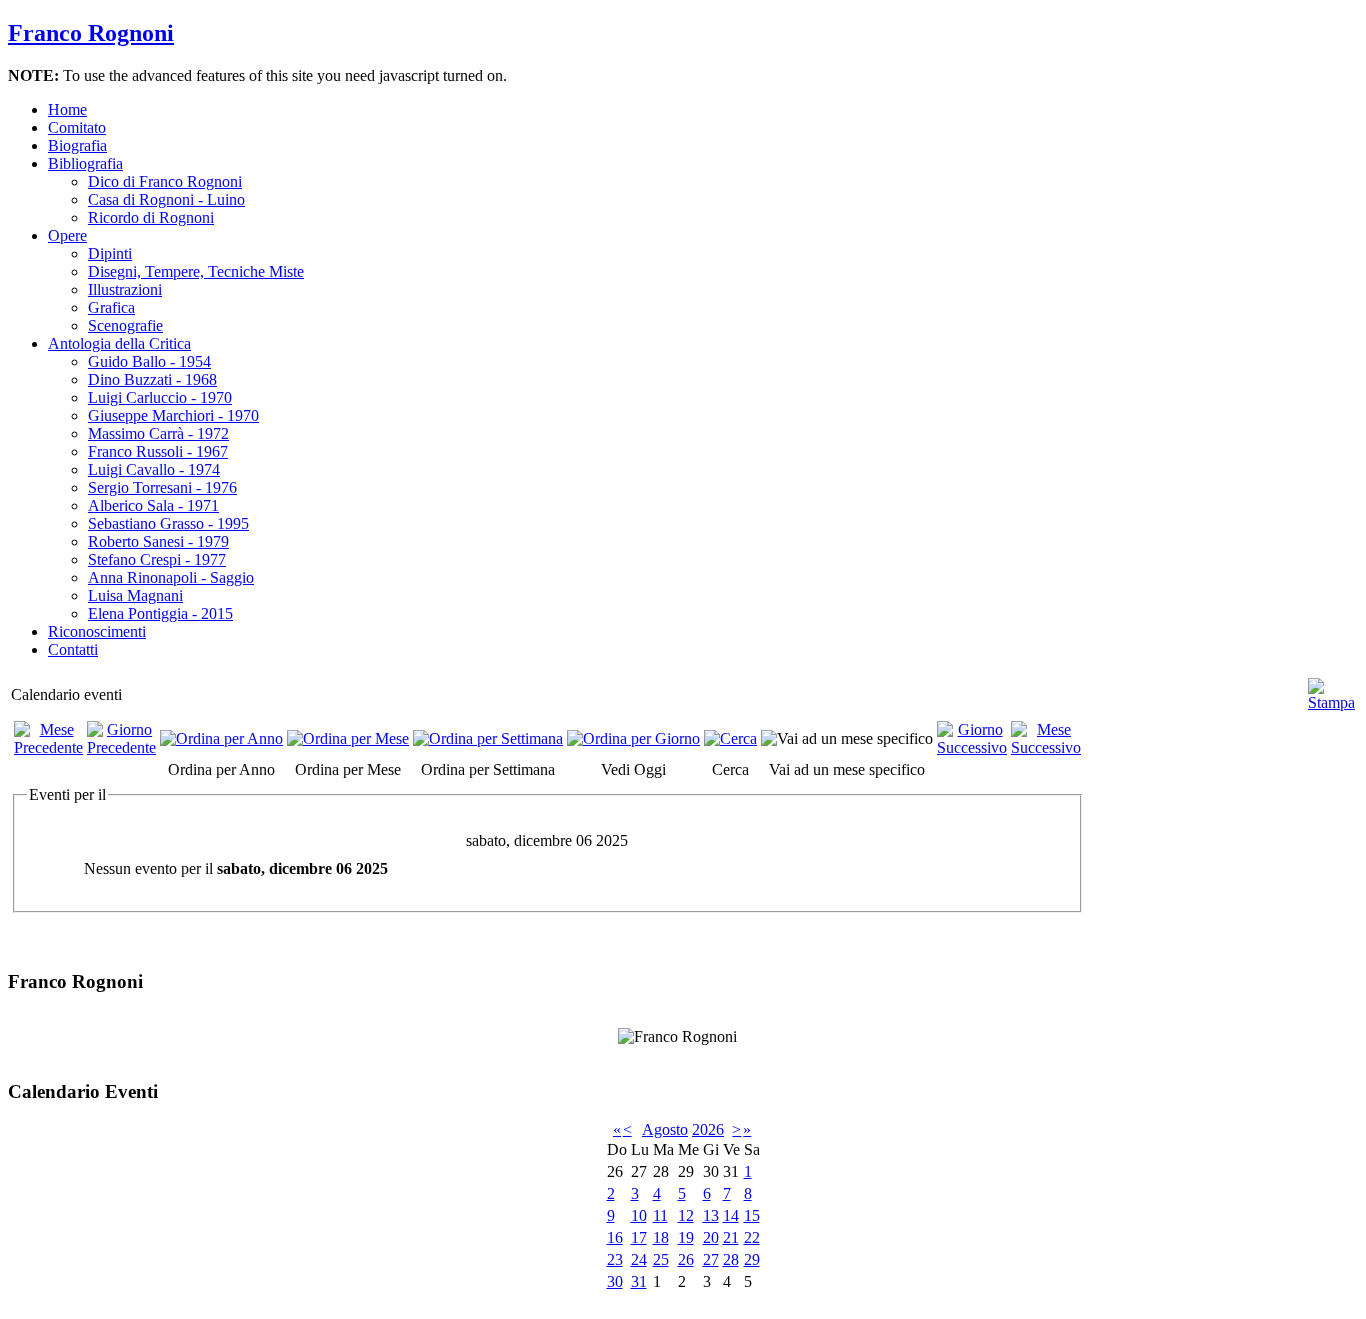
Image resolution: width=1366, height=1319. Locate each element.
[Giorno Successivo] (972, 747)
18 (661, 1237)
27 (711, 1259)
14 (731, 1215)
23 (615, 1259)
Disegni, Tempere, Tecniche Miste (196, 271)
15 (752, 1215)
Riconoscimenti (97, 631)
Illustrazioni (125, 289)
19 (686, 1237)
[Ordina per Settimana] (488, 738)
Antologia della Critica (119, 343)
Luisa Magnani (135, 595)
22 (752, 1237)
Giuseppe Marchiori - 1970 (173, 415)
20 (711, 1237)
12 (686, 1215)
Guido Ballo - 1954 (149, 361)
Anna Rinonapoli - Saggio (171, 577)
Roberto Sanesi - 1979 (158, 541)
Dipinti (110, 253)
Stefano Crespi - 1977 (157, 559)
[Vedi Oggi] (633, 738)
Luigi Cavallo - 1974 (154, 469)
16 (615, 1237)
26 (686, 1259)
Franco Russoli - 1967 (158, 451)
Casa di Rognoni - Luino (166, 199)
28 (731, 1259)
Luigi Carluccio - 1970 (160, 397)
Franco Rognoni (91, 33)
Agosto (665, 1129)
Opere (67, 235)
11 (660, 1215)
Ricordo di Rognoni (151, 217)
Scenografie (125, 325)
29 (752, 1259)
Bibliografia (85, 163)
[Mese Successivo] (1046, 747)
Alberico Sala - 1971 (153, 505)
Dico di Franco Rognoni (165, 181)
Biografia (77, 145)
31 (639, 1281)
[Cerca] (730, 738)
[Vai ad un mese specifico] (847, 738)
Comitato (77, 127)
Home (67, 109)
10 (639, 1215)
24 (639, 1259)
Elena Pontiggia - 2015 (160, 613)
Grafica (111, 307)
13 (711, 1215)
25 (661, 1259)
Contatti (73, 649)
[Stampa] (1331, 686)
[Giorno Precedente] (121, 747)
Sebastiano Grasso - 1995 (168, 523)
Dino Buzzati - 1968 (152, 379)
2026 (708, 1129)
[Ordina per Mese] (348, 738)
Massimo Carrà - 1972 (158, 433)
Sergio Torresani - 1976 (162, 487)
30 (615, 1281)
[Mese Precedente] (48, 747)
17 (639, 1237)
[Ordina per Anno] (221, 738)
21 (731, 1237)
